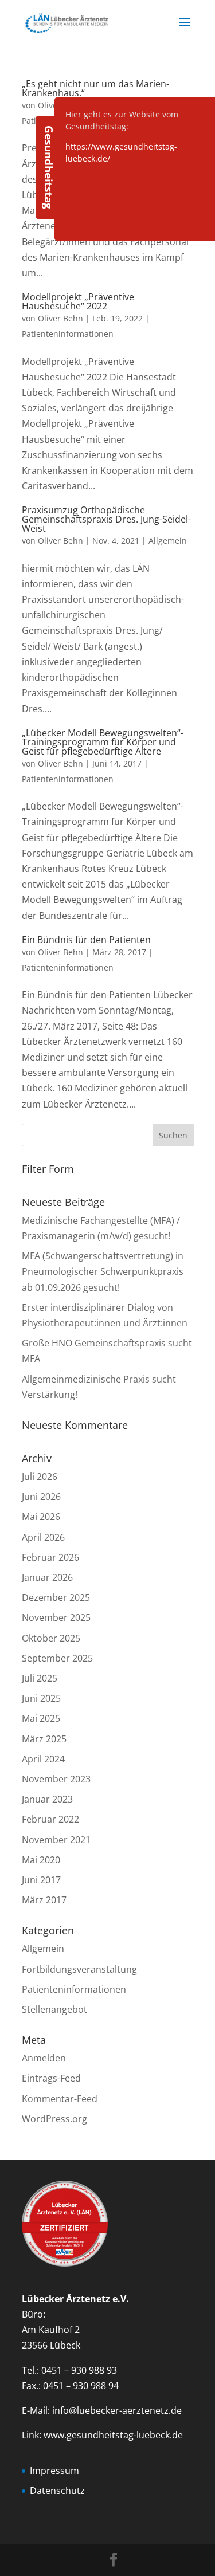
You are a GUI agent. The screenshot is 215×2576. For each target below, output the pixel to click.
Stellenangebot (54, 2009)
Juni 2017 (41, 1880)
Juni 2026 (41, 1497)
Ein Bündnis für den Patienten (86, 940)
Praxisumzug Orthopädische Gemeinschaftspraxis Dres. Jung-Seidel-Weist (106, 519)
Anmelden (44, 2058)
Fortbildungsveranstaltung (79, 1969)
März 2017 (44, 1900)
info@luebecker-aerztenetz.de (117, 2410)
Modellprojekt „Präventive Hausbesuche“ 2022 (78, 301)
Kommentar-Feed (60, 2099)
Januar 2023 (47, 1799)
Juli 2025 (40, 1678)
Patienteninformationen (68, 334)
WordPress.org (54, 2119)
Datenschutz (57, 2491)
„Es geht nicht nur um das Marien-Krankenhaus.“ (95, 88)
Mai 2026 (41, 1517)
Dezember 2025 (56, 1597)
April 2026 (43, 1537)
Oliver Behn (60, 318)
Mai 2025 (41, 1718)
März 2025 (44, 1739)
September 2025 (57, 1658)
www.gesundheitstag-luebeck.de (113, 2435)
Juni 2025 (41, 1698)
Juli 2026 (40, 1477)
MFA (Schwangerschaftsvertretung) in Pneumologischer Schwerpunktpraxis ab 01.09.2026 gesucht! (103, 1271)
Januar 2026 (47, 1577)
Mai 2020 (41, 1860)
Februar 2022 (50, 1819)
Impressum (54, 2471)
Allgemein (168, 541)
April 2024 (43, 1759)
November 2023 (56, 1779)
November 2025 (56, 1617)
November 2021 (56, 1840)
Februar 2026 (50, 1557)
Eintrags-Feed (51, 2078)
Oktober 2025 (51, 1638)
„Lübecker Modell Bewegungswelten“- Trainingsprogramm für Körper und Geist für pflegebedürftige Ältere (103, 742)
